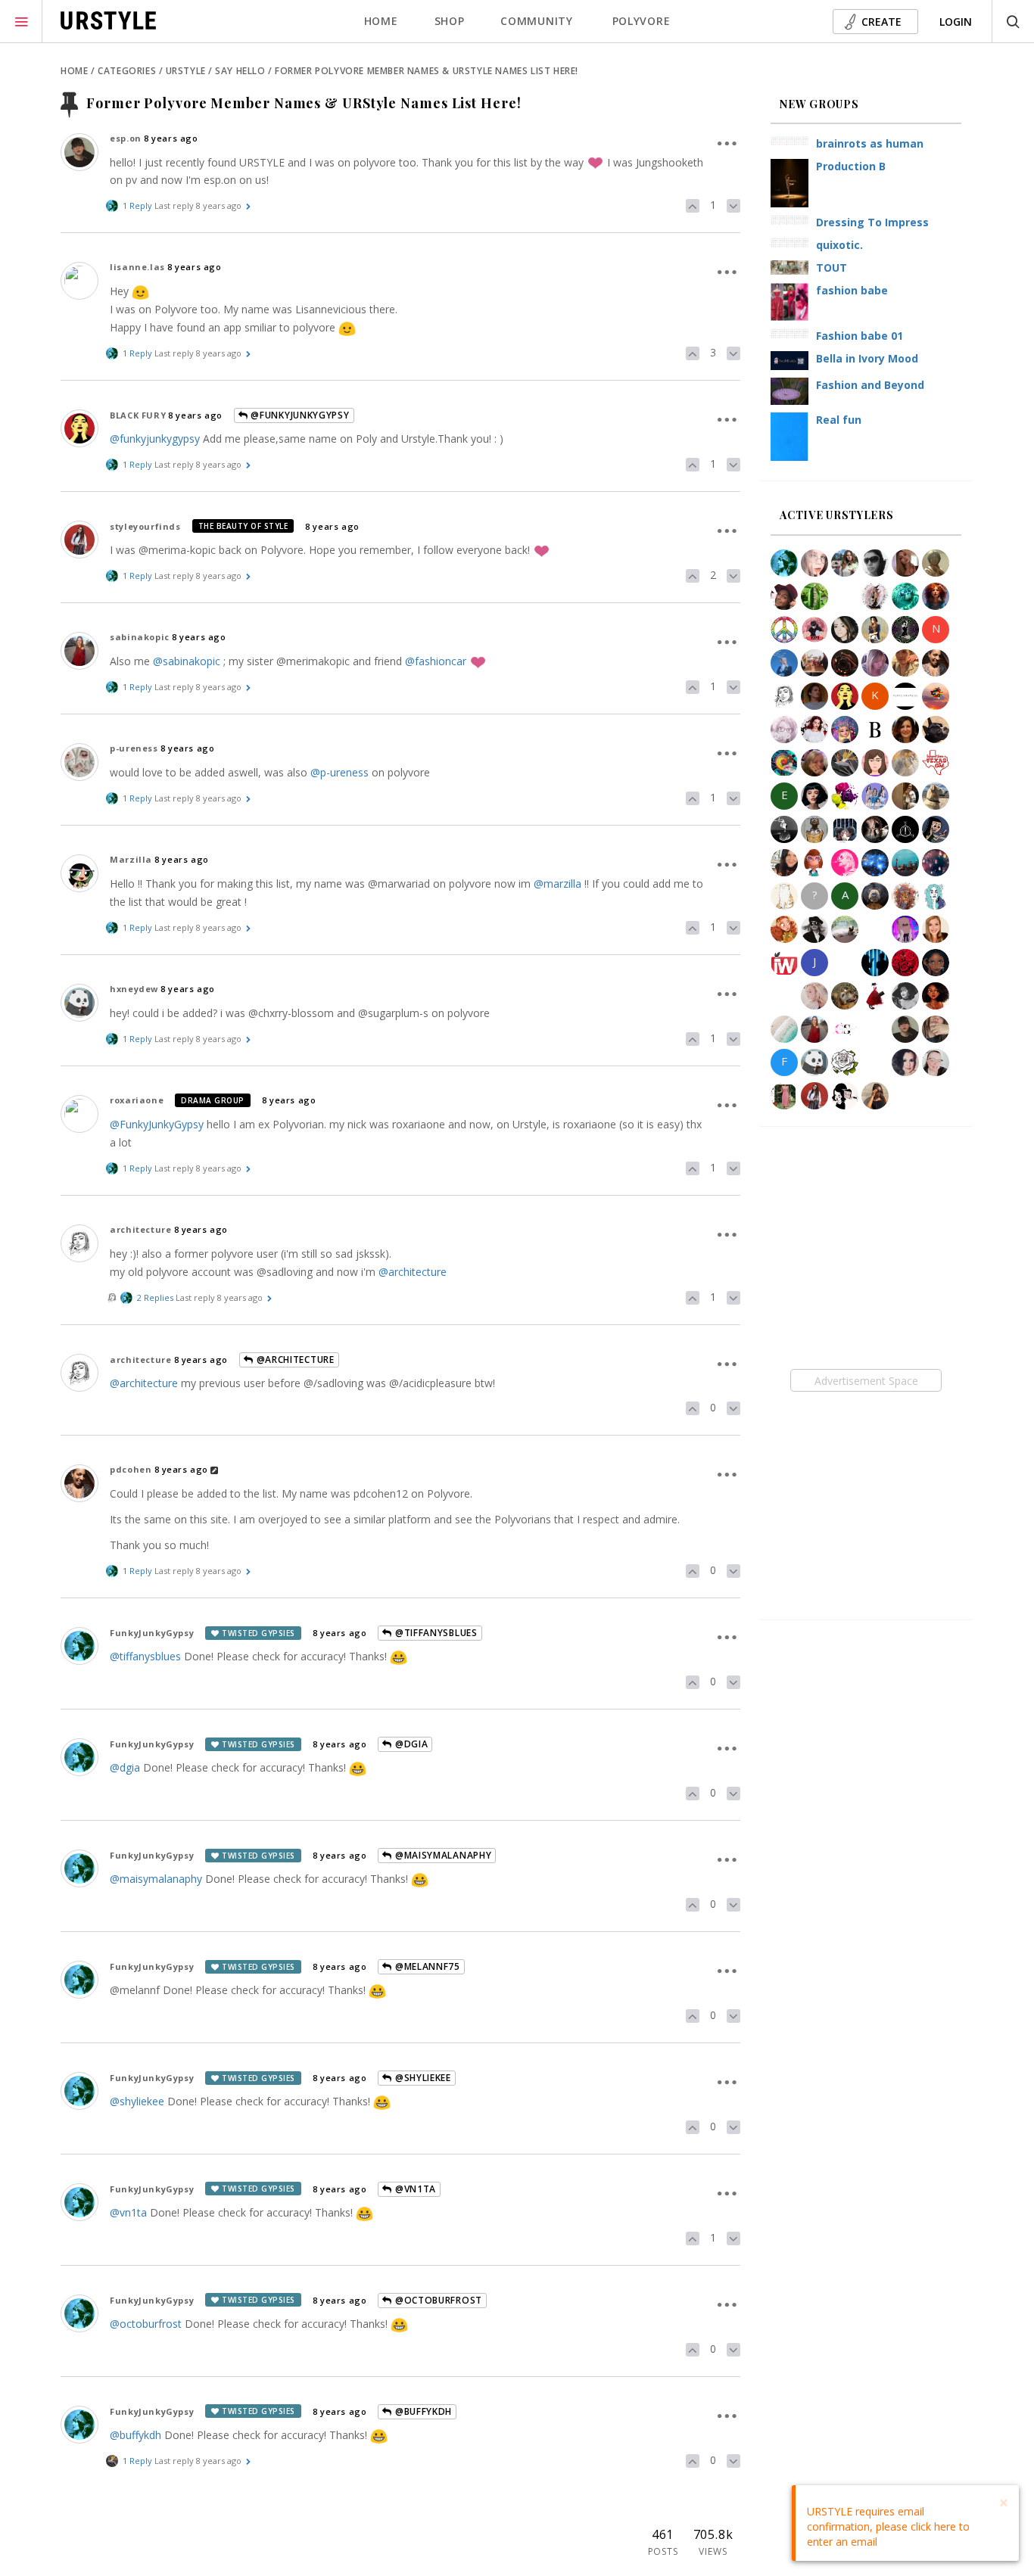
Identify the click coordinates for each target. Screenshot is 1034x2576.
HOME (381, 21)
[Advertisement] (866, 1380)
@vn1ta (414, 2189)
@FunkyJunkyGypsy (299, 415)
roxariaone (137, 1100)
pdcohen (131, 1469)
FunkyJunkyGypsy (152, 1633)
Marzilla (131, 859)
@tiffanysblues (435, 1633)
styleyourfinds (145, 526)
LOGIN (956, 22)
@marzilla (557, 884)
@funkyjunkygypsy (155, 439)
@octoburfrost (437, 2300)
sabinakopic (140, 637)
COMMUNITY (536, 21)
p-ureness (134, 748)
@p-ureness (339, 772)
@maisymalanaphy (442, 1855)
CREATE (881, 22)
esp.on (126, 138)
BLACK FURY (138, 415)
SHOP (450, 21)
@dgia (410, 1744)
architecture (140, 1229)
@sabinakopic (187, 661)
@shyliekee (137, 2101)
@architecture (413, 1272)
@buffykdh (422, 2411)
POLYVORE (642, 21)
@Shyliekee (422, 2078)
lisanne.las (137, 267)
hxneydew (134, 989)
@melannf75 (426, 1966)
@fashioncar (436, 661)
